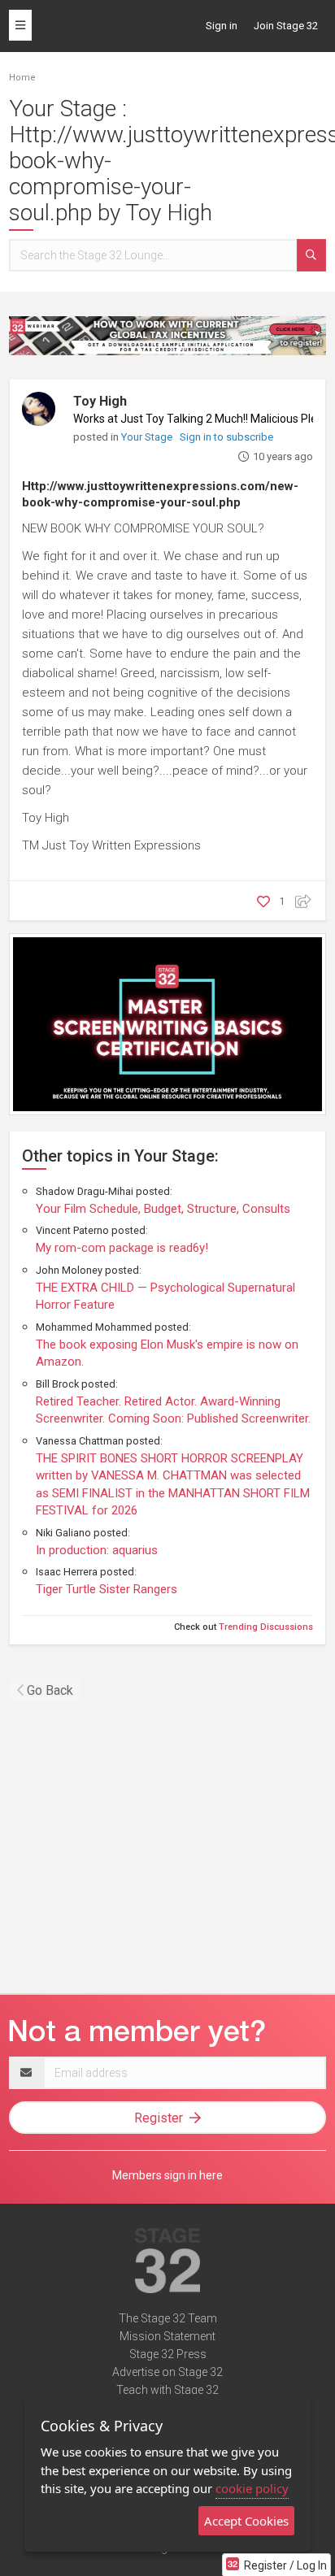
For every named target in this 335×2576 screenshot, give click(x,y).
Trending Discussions (266, 1627)
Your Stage (148, 437)
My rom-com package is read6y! (122, 1248)
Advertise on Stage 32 (167, 2372)
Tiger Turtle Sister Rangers (107, 1589)
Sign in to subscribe (226, 437)
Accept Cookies (246, 2521)
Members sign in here (167, 2175)
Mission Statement (167, 2336)
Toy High (100, 401)
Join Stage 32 (286, 26)
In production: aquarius (97, 1550)
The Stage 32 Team (168, 2318)
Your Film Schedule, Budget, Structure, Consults (163, 1209)
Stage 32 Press (168, 2354)
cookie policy (252, 2488)
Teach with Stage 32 (167, 2390)
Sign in (222, 26)
